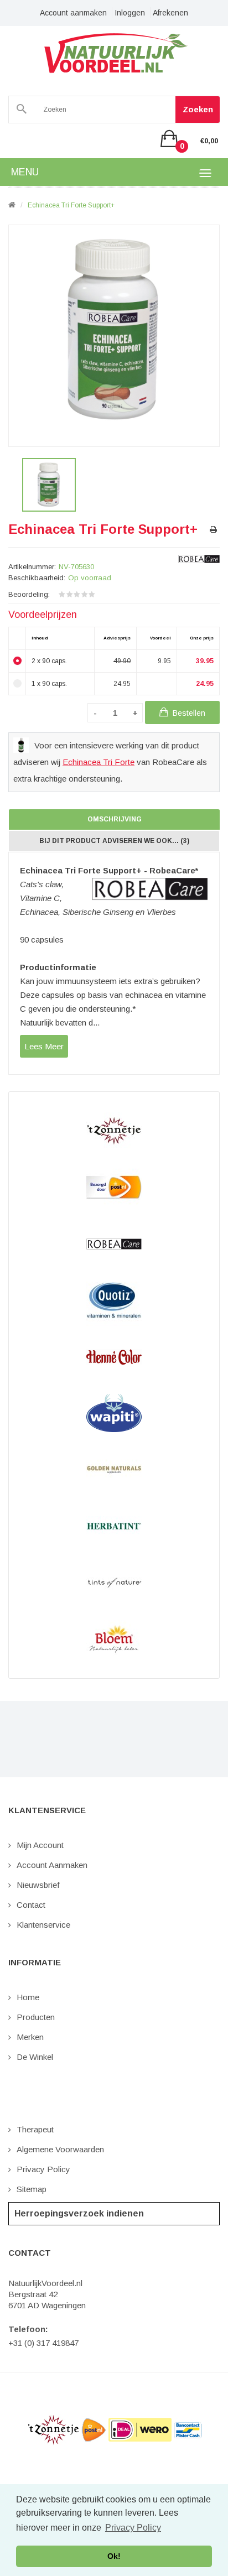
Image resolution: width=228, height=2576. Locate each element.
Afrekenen (170, 13)
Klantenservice (43, 1925)
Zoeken (198, 109)
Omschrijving (115, 819)
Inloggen (130, 13)
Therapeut (35, 2129)
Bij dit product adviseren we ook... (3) (114, 841)
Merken (30, 2037)
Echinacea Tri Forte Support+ (71, 205)
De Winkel (35, 2057)
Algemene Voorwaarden (60, 2149)
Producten (36, 2017)
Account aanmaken (73, 13)
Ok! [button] (114, 2556)
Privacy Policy (43, 2169)
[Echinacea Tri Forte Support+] (49, 485)
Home (28, 1997)
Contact (31, 1905)
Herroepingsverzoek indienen (79, 2213)
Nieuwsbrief (38, 1885)
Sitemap (32, 2189)
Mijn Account (40, 1845)
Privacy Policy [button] (133, 2528)
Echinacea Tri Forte (99, 762)
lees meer (44, 1046)
